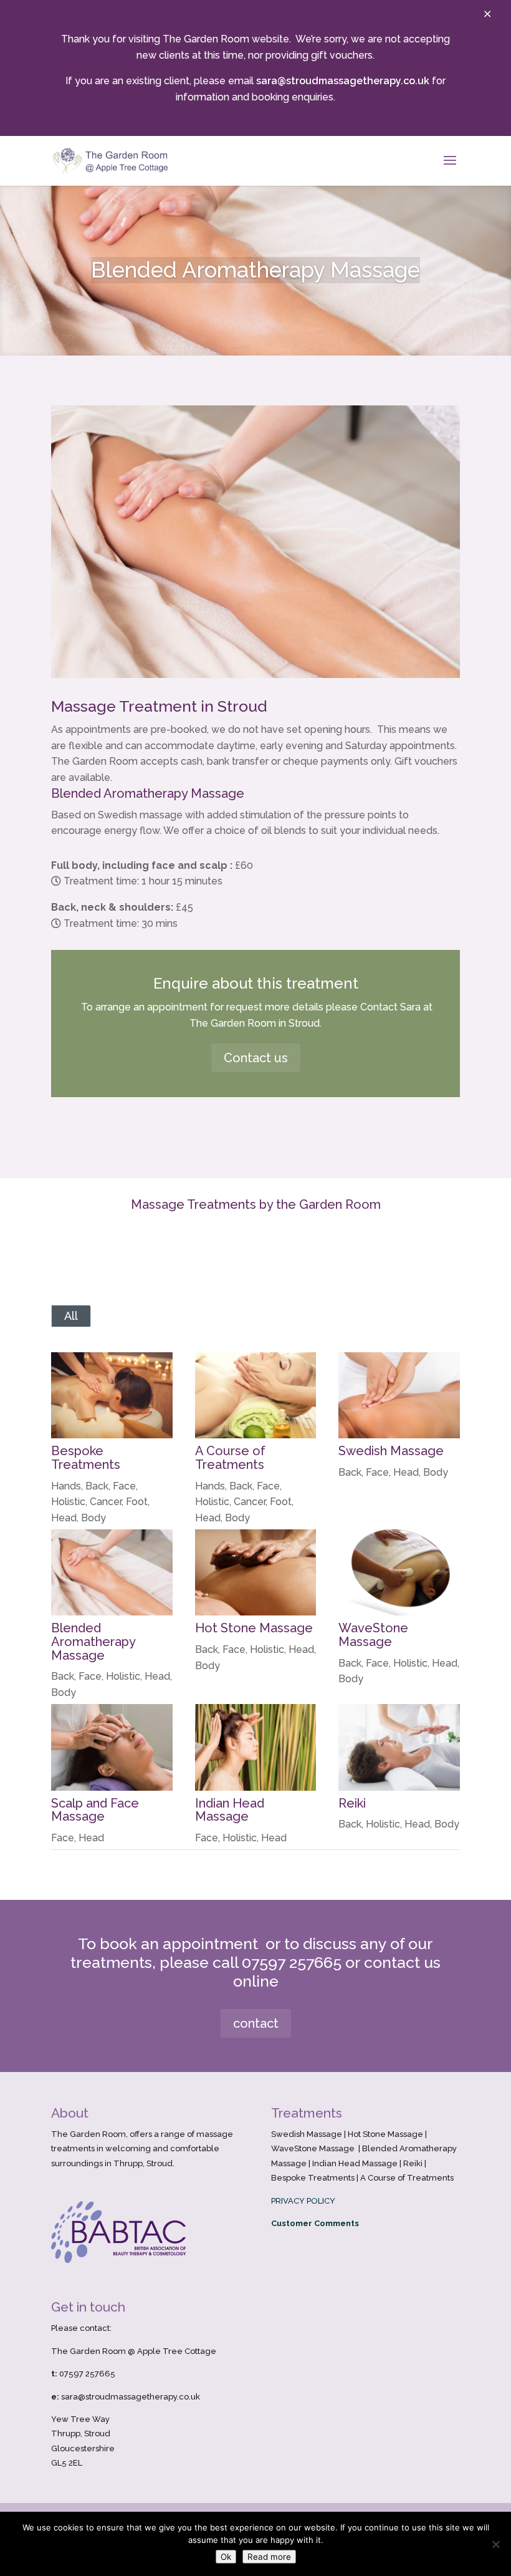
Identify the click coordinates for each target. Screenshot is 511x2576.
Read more (269, 2557)
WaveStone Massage (373, 1635)
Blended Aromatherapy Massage (93, 1641)
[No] (495, 2544)
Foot (137, 1502)
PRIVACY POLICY (303, 2201)
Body (93, 1518)
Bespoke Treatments (86, 1458)
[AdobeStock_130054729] (255, 678)
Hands (66, 1486)
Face (124, 1486)
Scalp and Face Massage (95, 1810)
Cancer (106, 1502)
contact (256, 2023)
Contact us (256, 1058)
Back (97, 1486)
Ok (226, 2557)
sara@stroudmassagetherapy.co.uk (343, 81)
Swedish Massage (391, 1451)
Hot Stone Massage (254, 1628)
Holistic (68, 1502)
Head (64, 1518)
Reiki (352, 1803)
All (71, 1316)
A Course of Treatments (230, 1458)
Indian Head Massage (230, 1810)
